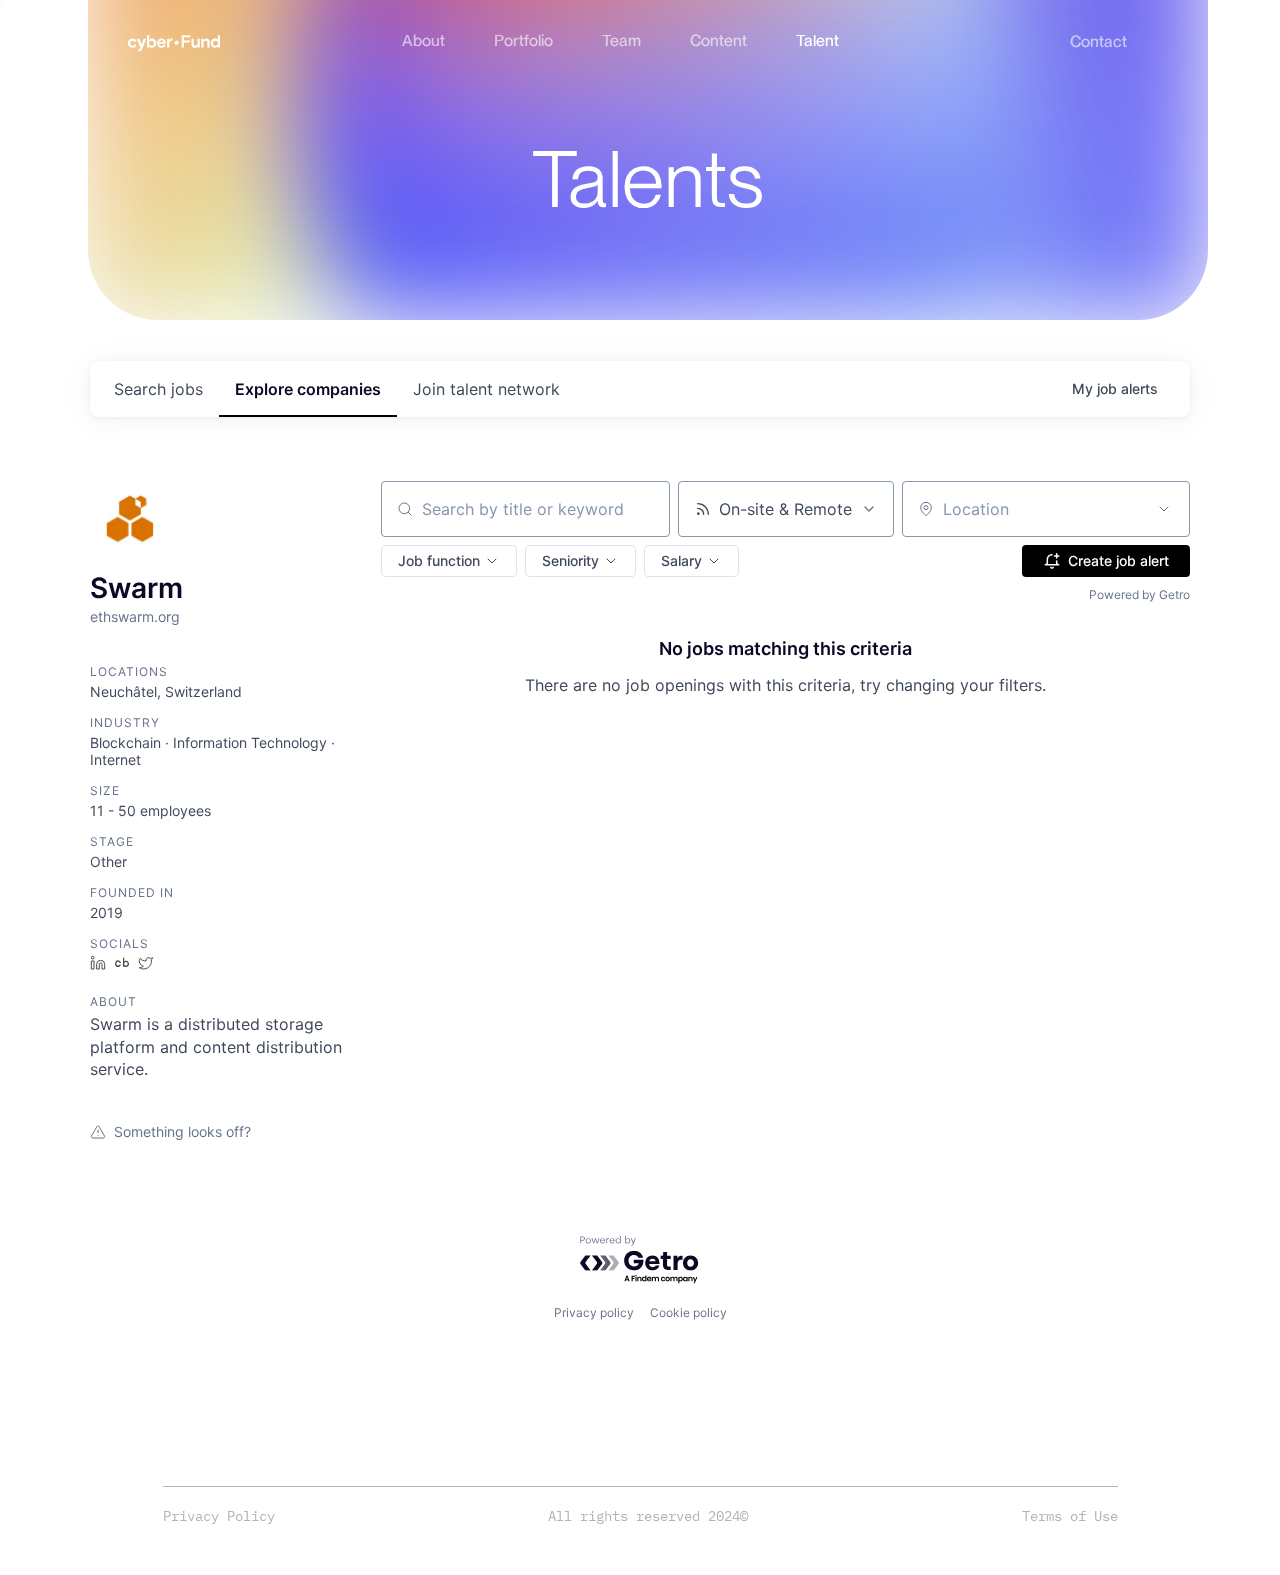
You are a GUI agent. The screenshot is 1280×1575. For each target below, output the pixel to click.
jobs (158, 389)
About (423, 40)
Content (718, 40)
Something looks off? (182, 1131)
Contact (1098, 41)
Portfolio (523, 40)
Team (621, 40)
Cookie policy (688, 1312)
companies (308, 389)
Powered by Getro (1139, 594)
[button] (449, 561)
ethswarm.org (135, 616)
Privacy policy (594, 1312)
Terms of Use (1070, 1516)
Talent (817, 40)
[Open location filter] (1164, 509)
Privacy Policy (219, 1516)
